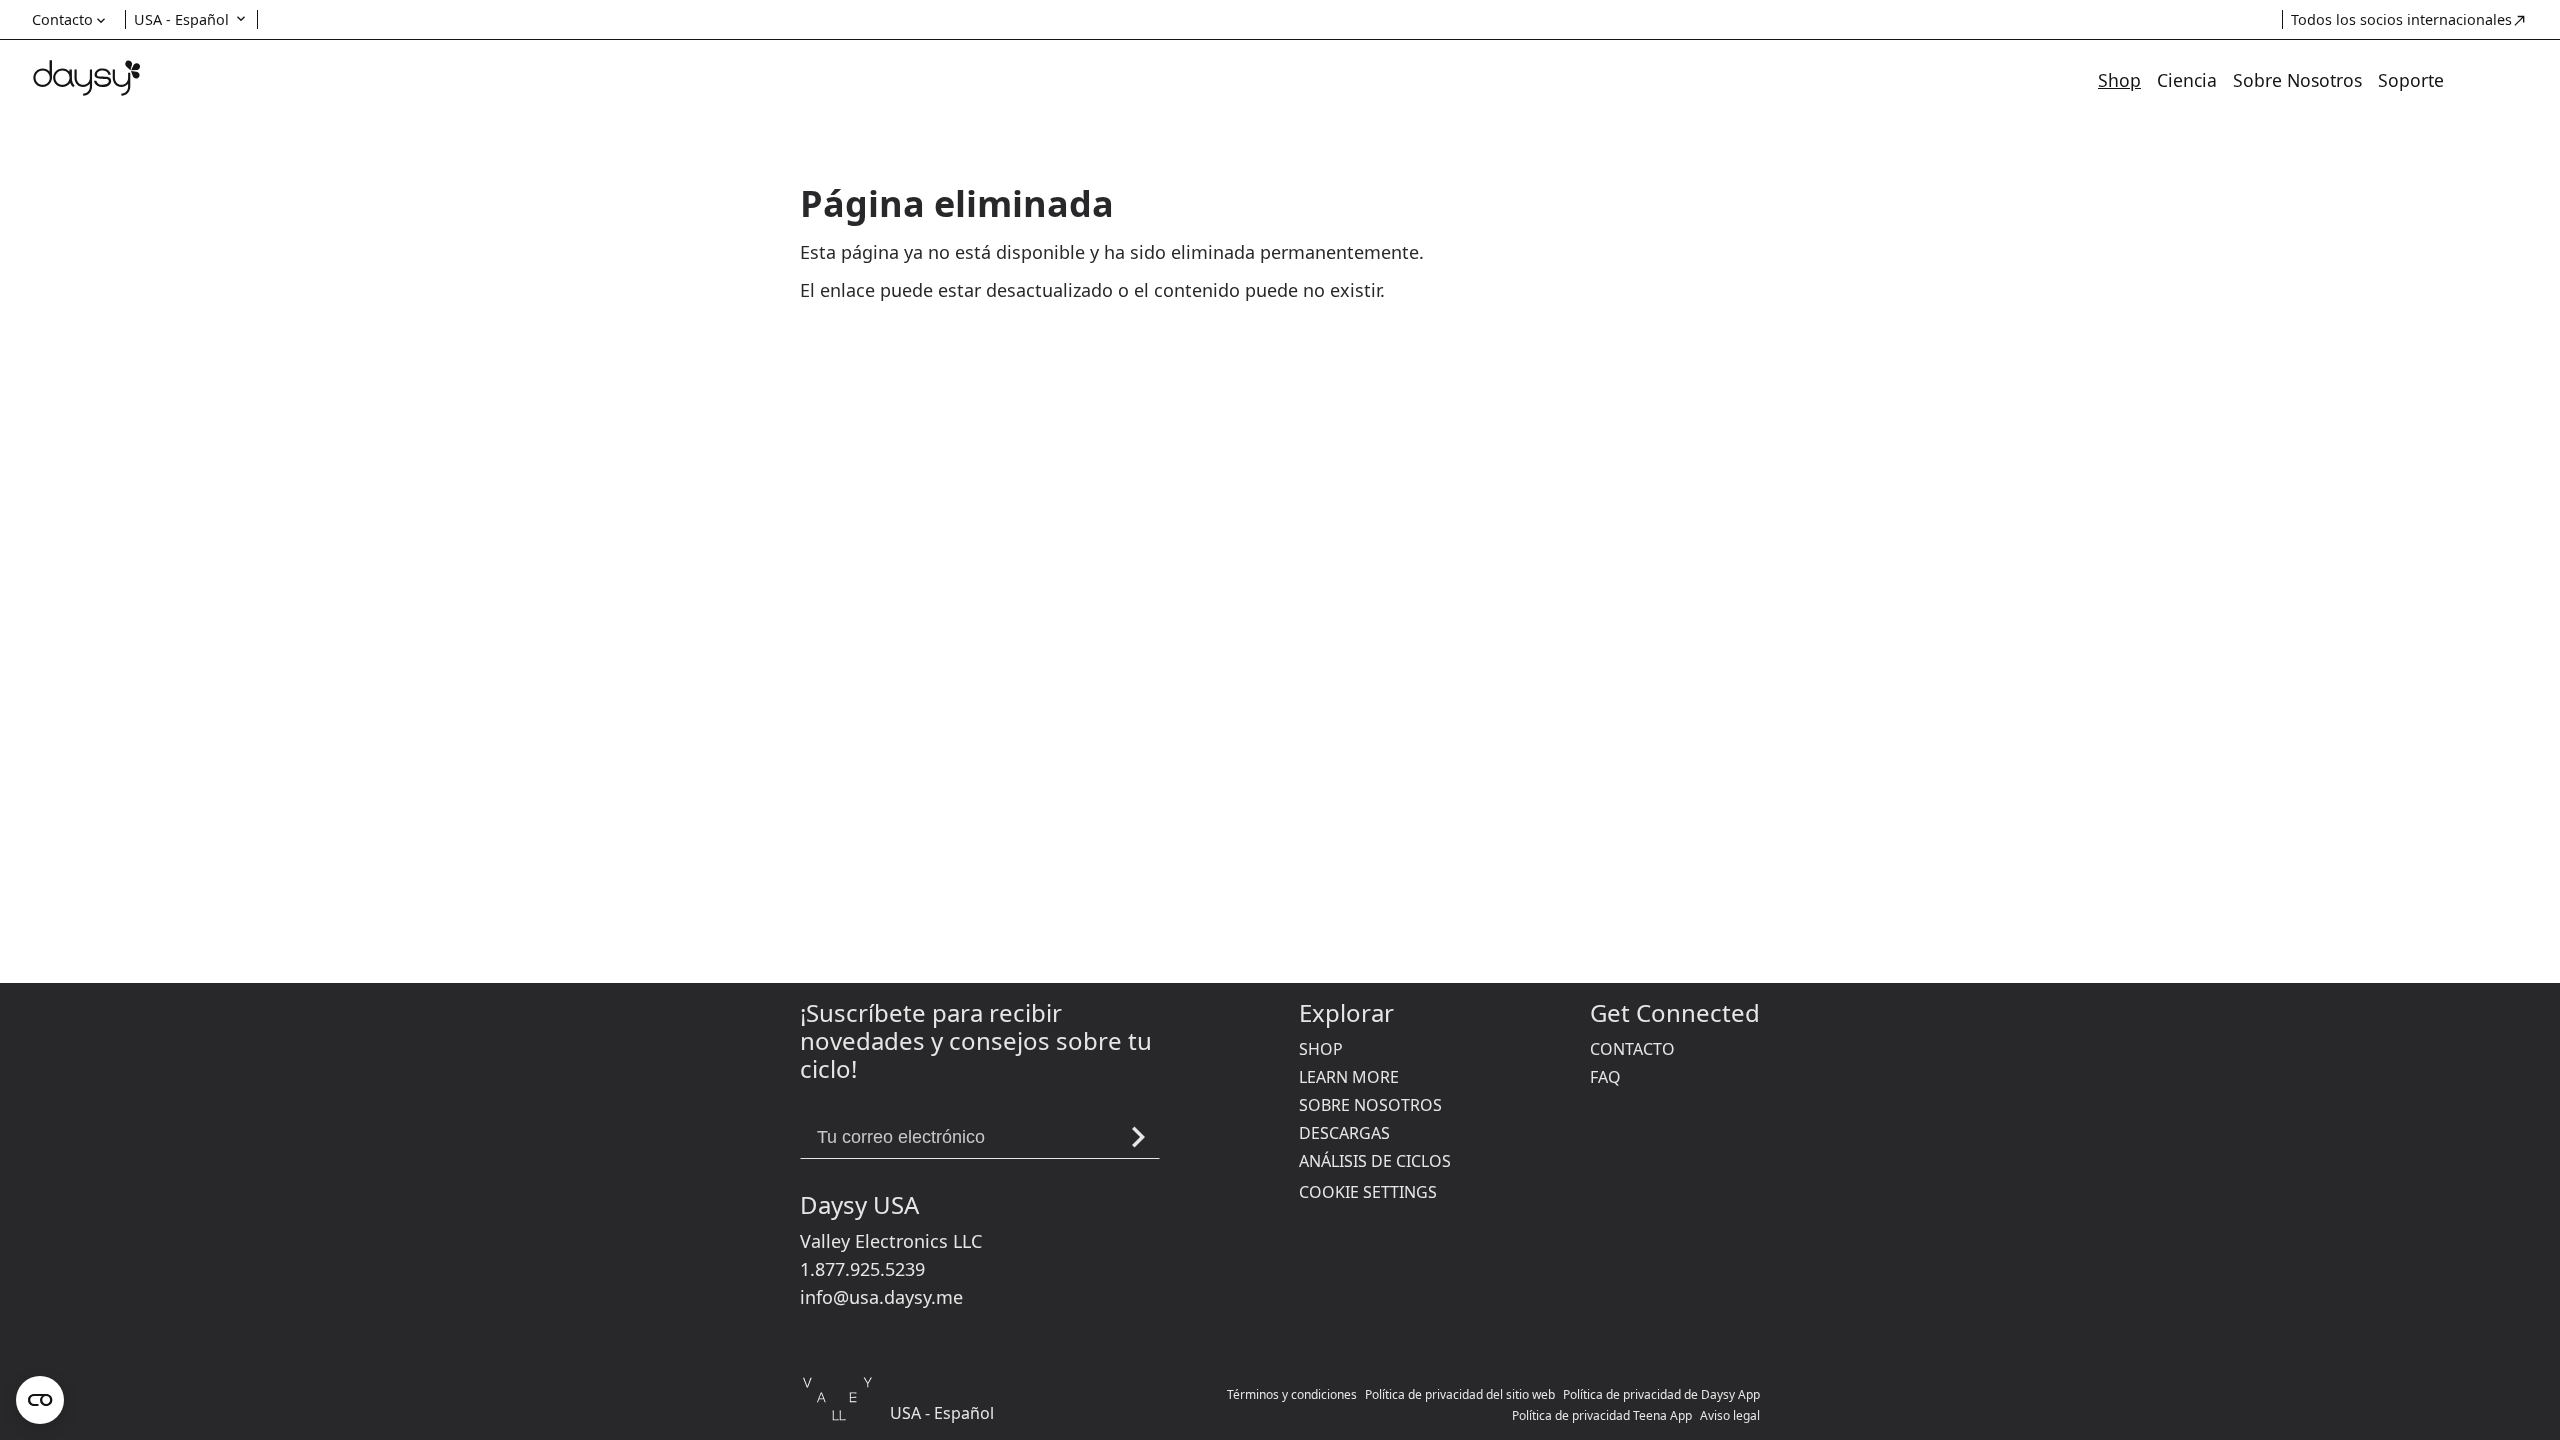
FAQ (1605, 1077)
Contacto (1632, 1049)
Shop (2119, 80)
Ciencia (2187, 80)
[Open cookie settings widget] (40, 1400)
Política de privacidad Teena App (1602, 1415)
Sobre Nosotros (2297, 80)
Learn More (1349, 1077)
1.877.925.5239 (862, 1269)
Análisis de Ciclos (1375, 1161)
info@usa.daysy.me (881, 1297)
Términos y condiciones (1292, 1394)
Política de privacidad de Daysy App (1661, 1394)
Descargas (1344, 1133)
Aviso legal (1730, 1415)
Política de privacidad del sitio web (1460, 1394)
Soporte (2411, 80)
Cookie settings (1368, 1192)
